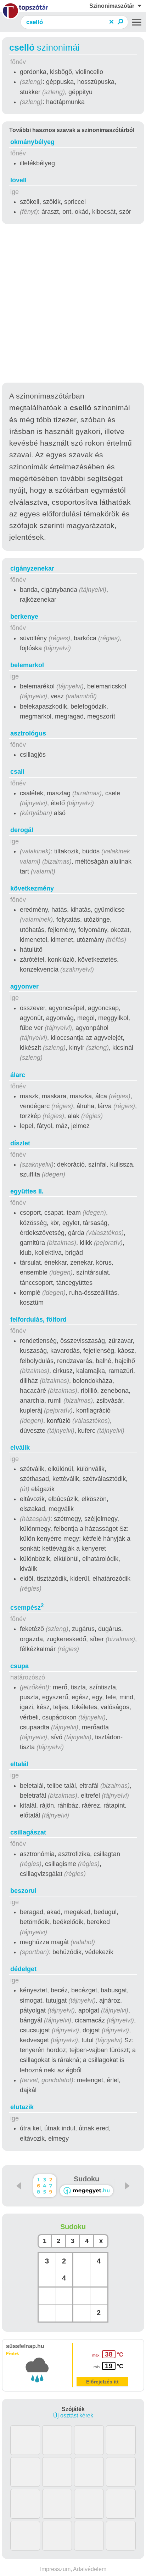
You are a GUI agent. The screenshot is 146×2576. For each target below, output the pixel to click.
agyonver (24, 986)
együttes (27, 1191)
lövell (18, 180)
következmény (32, 888)
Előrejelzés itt (102, 2382)
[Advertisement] (73, 304)
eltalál (19, 1764)
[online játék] (86, 2191)
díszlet (20, 1143)
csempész (27, 1608)
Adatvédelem (90, 2569)
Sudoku (86, 2179)
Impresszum (55, 2569)
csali (17, 772)
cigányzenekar (32, 568)
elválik (20, 1448)
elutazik (22, 2107)
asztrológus (28, 733)
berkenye (24, 617)
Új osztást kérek (73, 2415)
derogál (22, 830)
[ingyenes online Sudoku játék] (45, 2186)
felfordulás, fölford (38, 1320)
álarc (18, 1075)
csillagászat (28, 1832)
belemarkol (27, 665)
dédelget (23, 1969)
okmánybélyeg (32, 142)
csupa (19, 1666)
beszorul (23, 1891)
